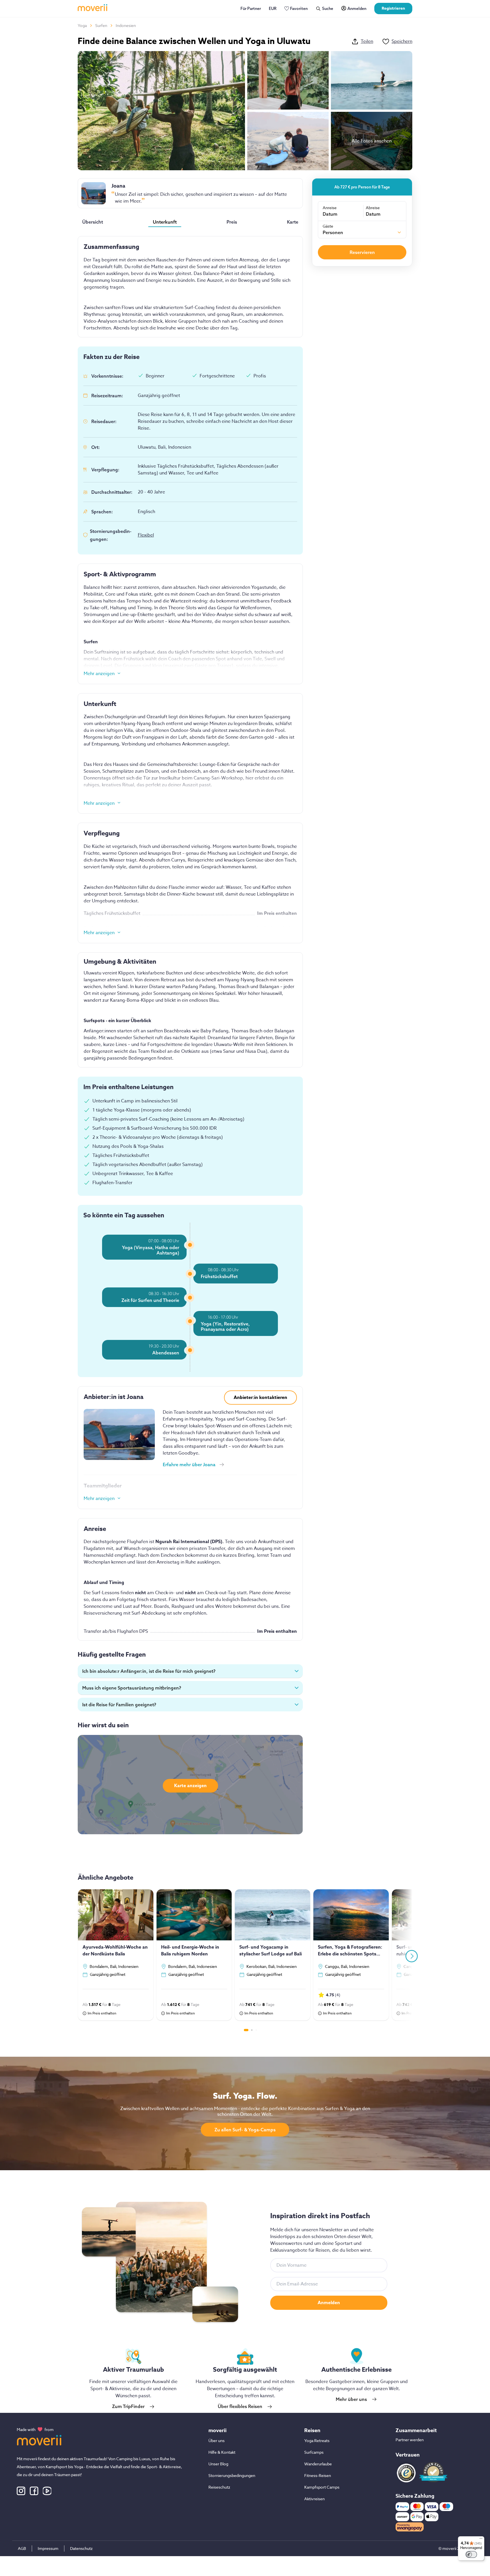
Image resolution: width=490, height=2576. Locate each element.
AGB (22, 2548)
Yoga (82, 25)
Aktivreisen (314, 2499)
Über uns (217, 2441)
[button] (190, 1671)
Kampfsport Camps (322, 2487)
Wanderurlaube (318, 2464)
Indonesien (126, 25)
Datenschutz (81, 2548)
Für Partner (251, 9)
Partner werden (410, 2440)
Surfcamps (314, 2452)
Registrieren (393, 8)
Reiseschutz (219, 2487)
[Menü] (481, 2540)
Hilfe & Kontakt (222, 2452)
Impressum (48, 2548)
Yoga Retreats (317, 2441)
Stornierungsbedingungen (232, 2475)
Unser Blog (218, 2464)
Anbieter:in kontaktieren (260, 1398)
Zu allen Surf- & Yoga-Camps (245, 2130)
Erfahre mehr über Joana (189, 1465)
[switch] (471, 2554)
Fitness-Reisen (318, 2475)
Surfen (101, 25)
